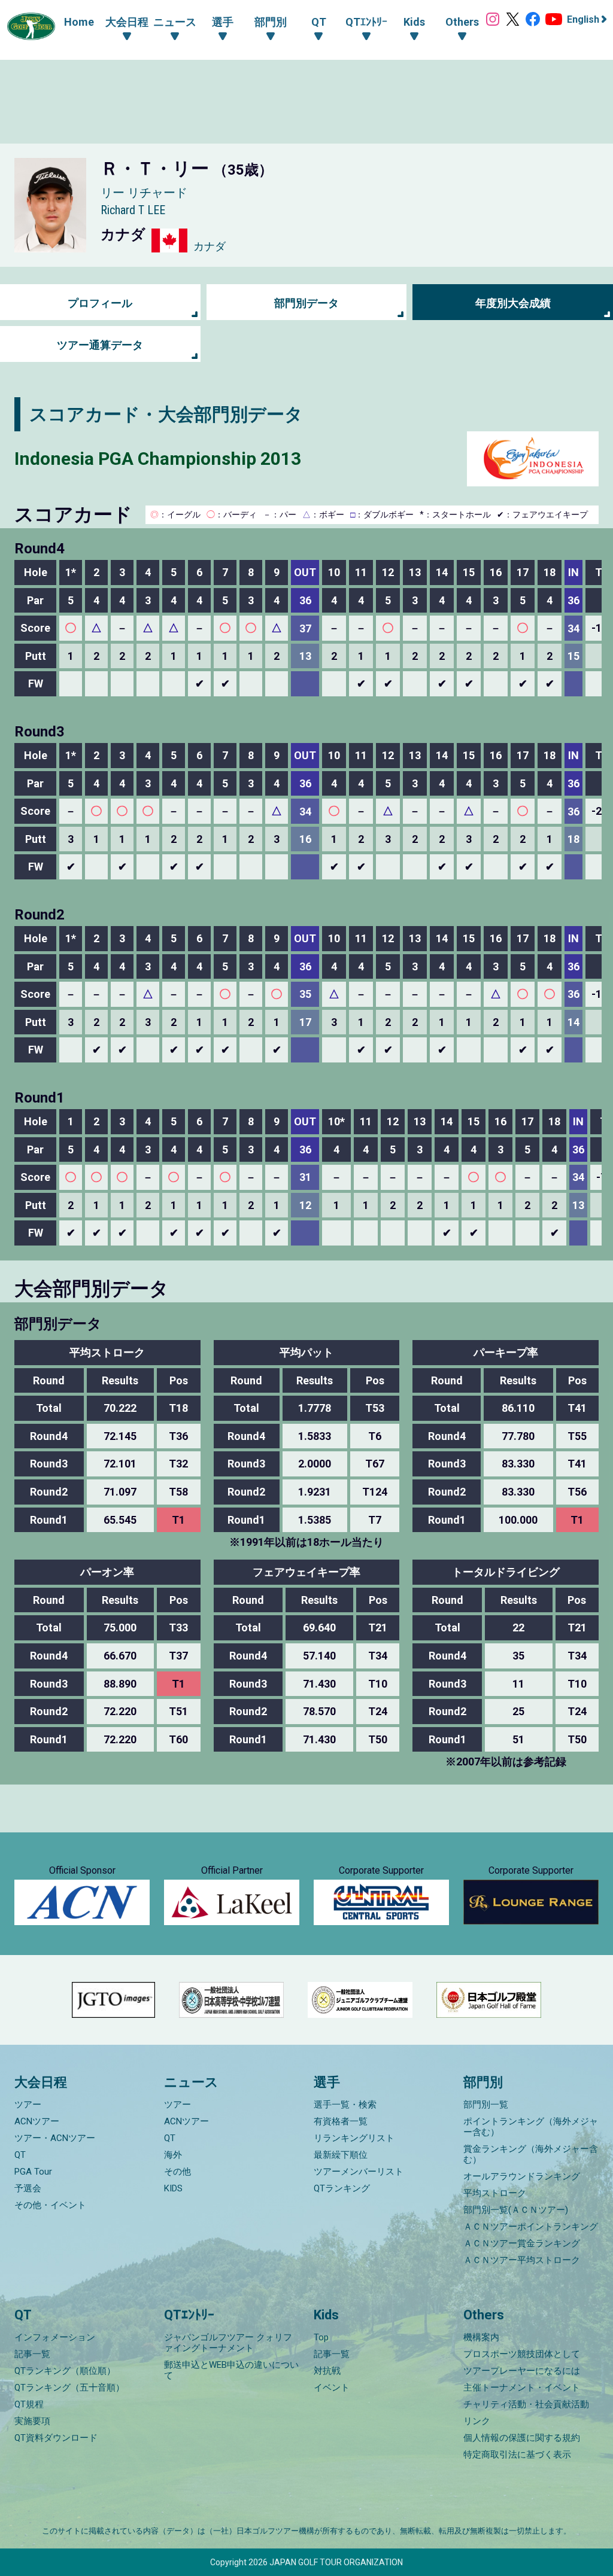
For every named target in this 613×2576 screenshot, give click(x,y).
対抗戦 (327, 2371)
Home (79, 22)
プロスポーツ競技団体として (522, 2354)
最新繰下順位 (341, 2155)
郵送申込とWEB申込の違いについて (231, 2370)
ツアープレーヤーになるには (522, 2371)
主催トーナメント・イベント (522, 2388)
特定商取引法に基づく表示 (517, 2455)
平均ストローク (495, 2193)
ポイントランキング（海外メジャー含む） (531, 2127)
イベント (332, 2388)
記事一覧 (32, 2354)
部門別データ (306, 303)
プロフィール (100, 303)
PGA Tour (33, 2172)
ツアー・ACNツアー (55, 2138)
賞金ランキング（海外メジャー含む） (531, 2154)
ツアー (28, 2105)
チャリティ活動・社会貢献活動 (526, 2404)
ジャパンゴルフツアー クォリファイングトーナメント (228, 2343)
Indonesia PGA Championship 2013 (158, 459)
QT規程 (29, 2404)
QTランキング (342, 2188)
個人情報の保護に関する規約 (522, 2438)
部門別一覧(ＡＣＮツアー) (516, 2210)
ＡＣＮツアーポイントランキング (531, 2227)
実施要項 (32, 2421)
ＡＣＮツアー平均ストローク (522, 2260)
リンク (477, 2421)
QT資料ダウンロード (56, 2438)
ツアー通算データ (100, 345)
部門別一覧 (486, 2105)
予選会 (28, 2188)
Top (321, 2337)
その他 (177, 2172)
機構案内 (481, 2337)
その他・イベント (50, 2205)
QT (20, 2155)
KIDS (173, 2188)
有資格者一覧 (341, 2121)
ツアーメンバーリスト (359, 2172)
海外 (173, 2155)
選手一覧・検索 (345, 2105)
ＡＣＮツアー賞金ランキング (522, 2243)
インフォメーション (55, 2337)
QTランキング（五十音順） (69, 2388)
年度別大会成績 (513, 303)
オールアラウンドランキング (522, 2176)
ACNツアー (37, 2121)
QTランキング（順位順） (65, 2371)
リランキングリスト (354, 2138)
